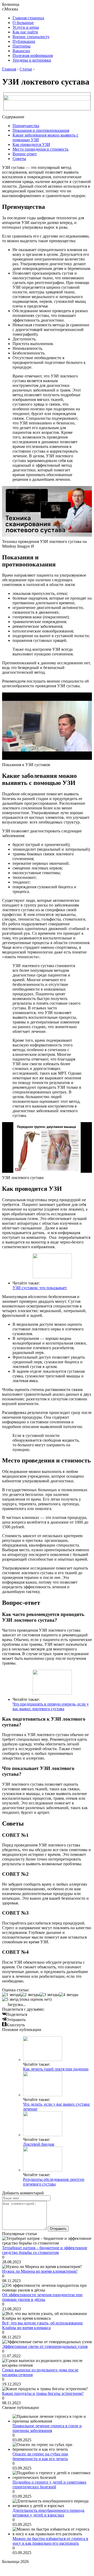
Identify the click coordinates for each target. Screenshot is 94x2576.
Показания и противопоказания (41, 130)
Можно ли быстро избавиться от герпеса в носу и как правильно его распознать (50, 2541)
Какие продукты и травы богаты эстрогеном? (43, 2393)
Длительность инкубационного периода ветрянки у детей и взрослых (48, 2513)
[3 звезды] (49, 1995)
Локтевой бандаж (39, 2144)
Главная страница (28, 18)
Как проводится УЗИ (31, 144)
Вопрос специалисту (31, 37)
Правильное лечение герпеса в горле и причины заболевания (47, 2428)
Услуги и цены (26, 27)
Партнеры (22, 46)
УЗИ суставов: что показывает (40, 1288)
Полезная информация (33, 55)
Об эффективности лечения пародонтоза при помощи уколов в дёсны (42, 2297)
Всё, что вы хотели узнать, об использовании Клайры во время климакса (42, 2325)
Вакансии (21, 51)
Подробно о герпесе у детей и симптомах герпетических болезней (49, 2485)
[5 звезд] (10, 1999)
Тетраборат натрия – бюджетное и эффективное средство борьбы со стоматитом (45, 2250)
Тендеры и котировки (32, 60)
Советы (19, 159)
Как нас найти (25, 32)
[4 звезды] (69, 1995)
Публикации (24, 41)
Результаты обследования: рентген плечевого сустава (54, 2182)
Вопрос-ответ (25, 154)
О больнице (23, 23)
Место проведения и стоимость (40, 149)
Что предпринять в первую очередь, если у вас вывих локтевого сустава (51, 1706)
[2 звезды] (30, 1995)
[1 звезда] (11, 1995)
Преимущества (26, 126)
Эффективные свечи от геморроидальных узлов (45, 2346)
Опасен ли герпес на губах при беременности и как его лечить (40, 2456)
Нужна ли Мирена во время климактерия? (40, 2271)
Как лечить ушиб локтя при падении (56, 2069)
